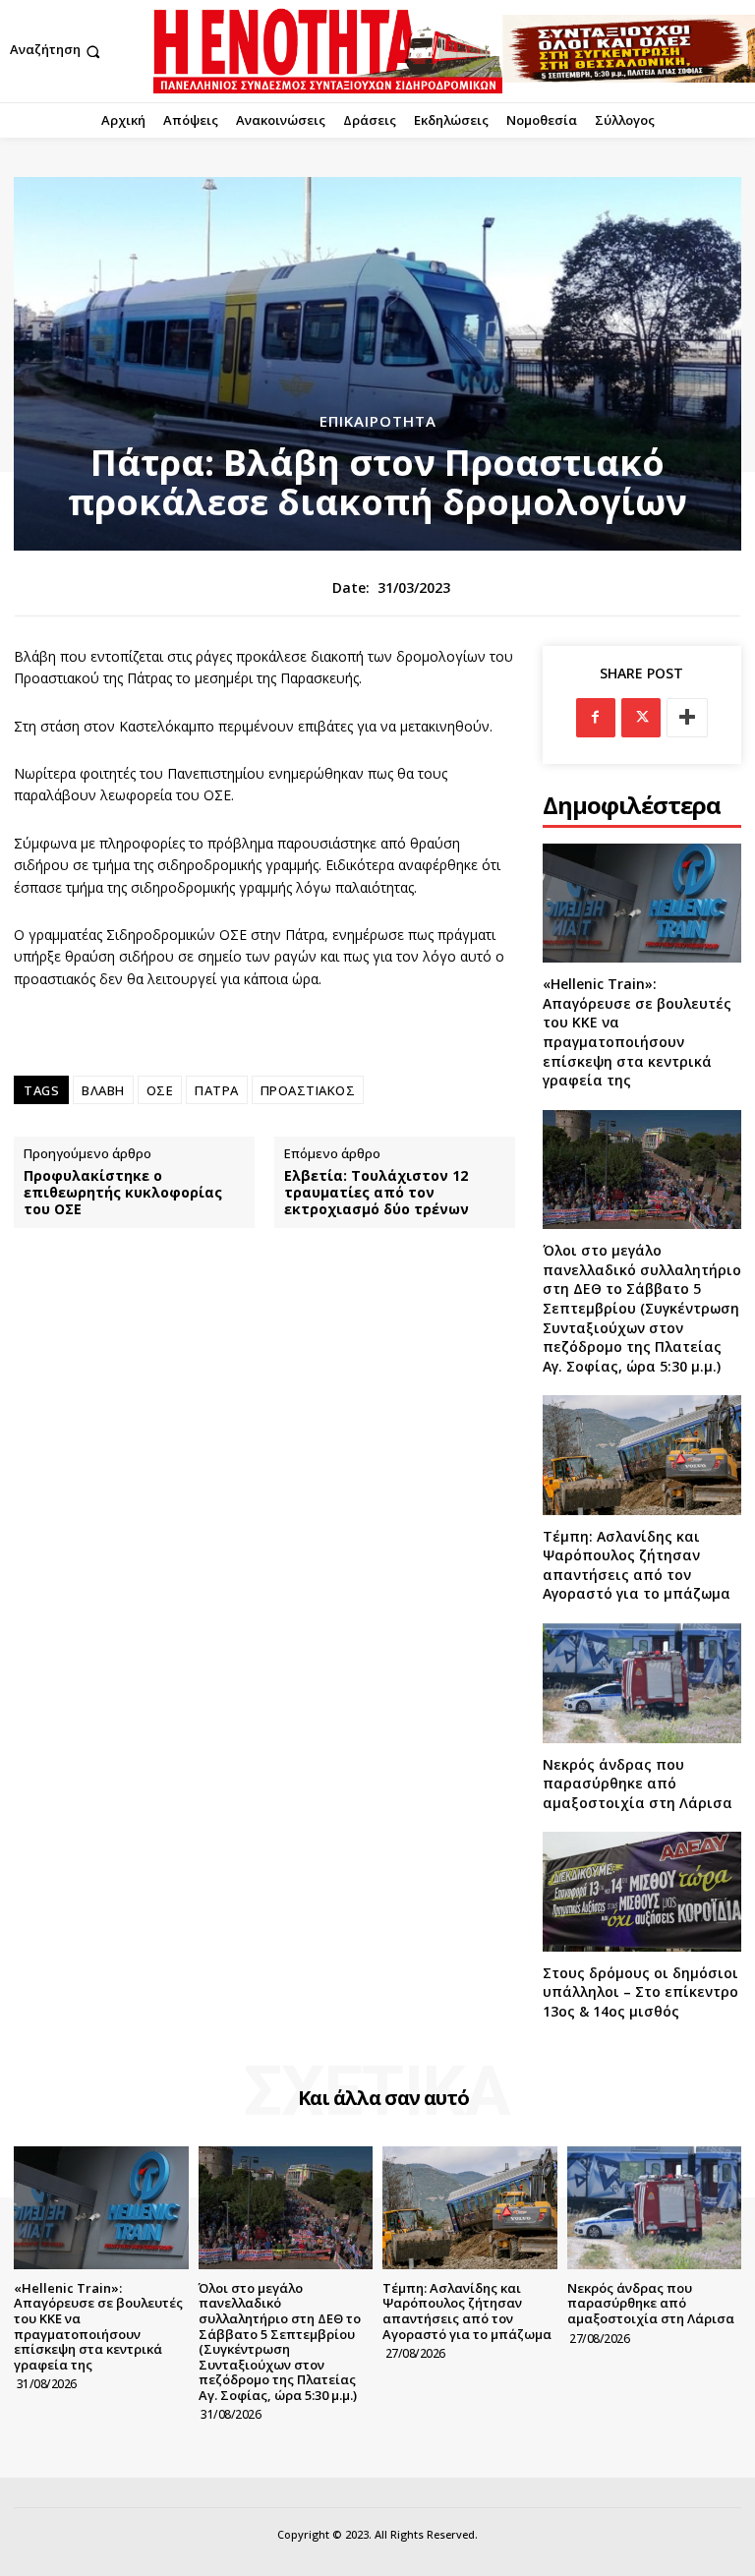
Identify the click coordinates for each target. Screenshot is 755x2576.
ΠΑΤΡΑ (217, 1090)
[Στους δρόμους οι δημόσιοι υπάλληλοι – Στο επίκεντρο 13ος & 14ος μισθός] (642, 1891)
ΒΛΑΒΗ (103, 1090)
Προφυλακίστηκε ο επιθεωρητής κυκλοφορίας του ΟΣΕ (123, 1193)
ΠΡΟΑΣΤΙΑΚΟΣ (308, 1090)
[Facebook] (596, 718)
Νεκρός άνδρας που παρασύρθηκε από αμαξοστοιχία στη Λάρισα (638, 1784)
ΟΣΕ (160, 1090)
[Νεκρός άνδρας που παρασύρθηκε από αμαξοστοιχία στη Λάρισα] (642, 1683)
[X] (641, 718)
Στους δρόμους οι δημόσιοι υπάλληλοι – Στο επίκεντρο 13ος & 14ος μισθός (640, 1992)
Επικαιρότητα (378, 421)
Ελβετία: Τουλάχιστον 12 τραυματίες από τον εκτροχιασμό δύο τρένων (377, 1193)
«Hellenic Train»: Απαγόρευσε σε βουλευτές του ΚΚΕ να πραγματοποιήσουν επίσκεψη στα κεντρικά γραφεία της (637, 1032)
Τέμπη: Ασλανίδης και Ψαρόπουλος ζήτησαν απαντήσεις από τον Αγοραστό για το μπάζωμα (637, 1565)
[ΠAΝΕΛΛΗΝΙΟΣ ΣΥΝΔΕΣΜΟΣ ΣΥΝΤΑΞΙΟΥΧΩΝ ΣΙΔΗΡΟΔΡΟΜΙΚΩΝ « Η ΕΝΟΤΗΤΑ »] (328, 51)
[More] (687, 718)
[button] (57, 52)
